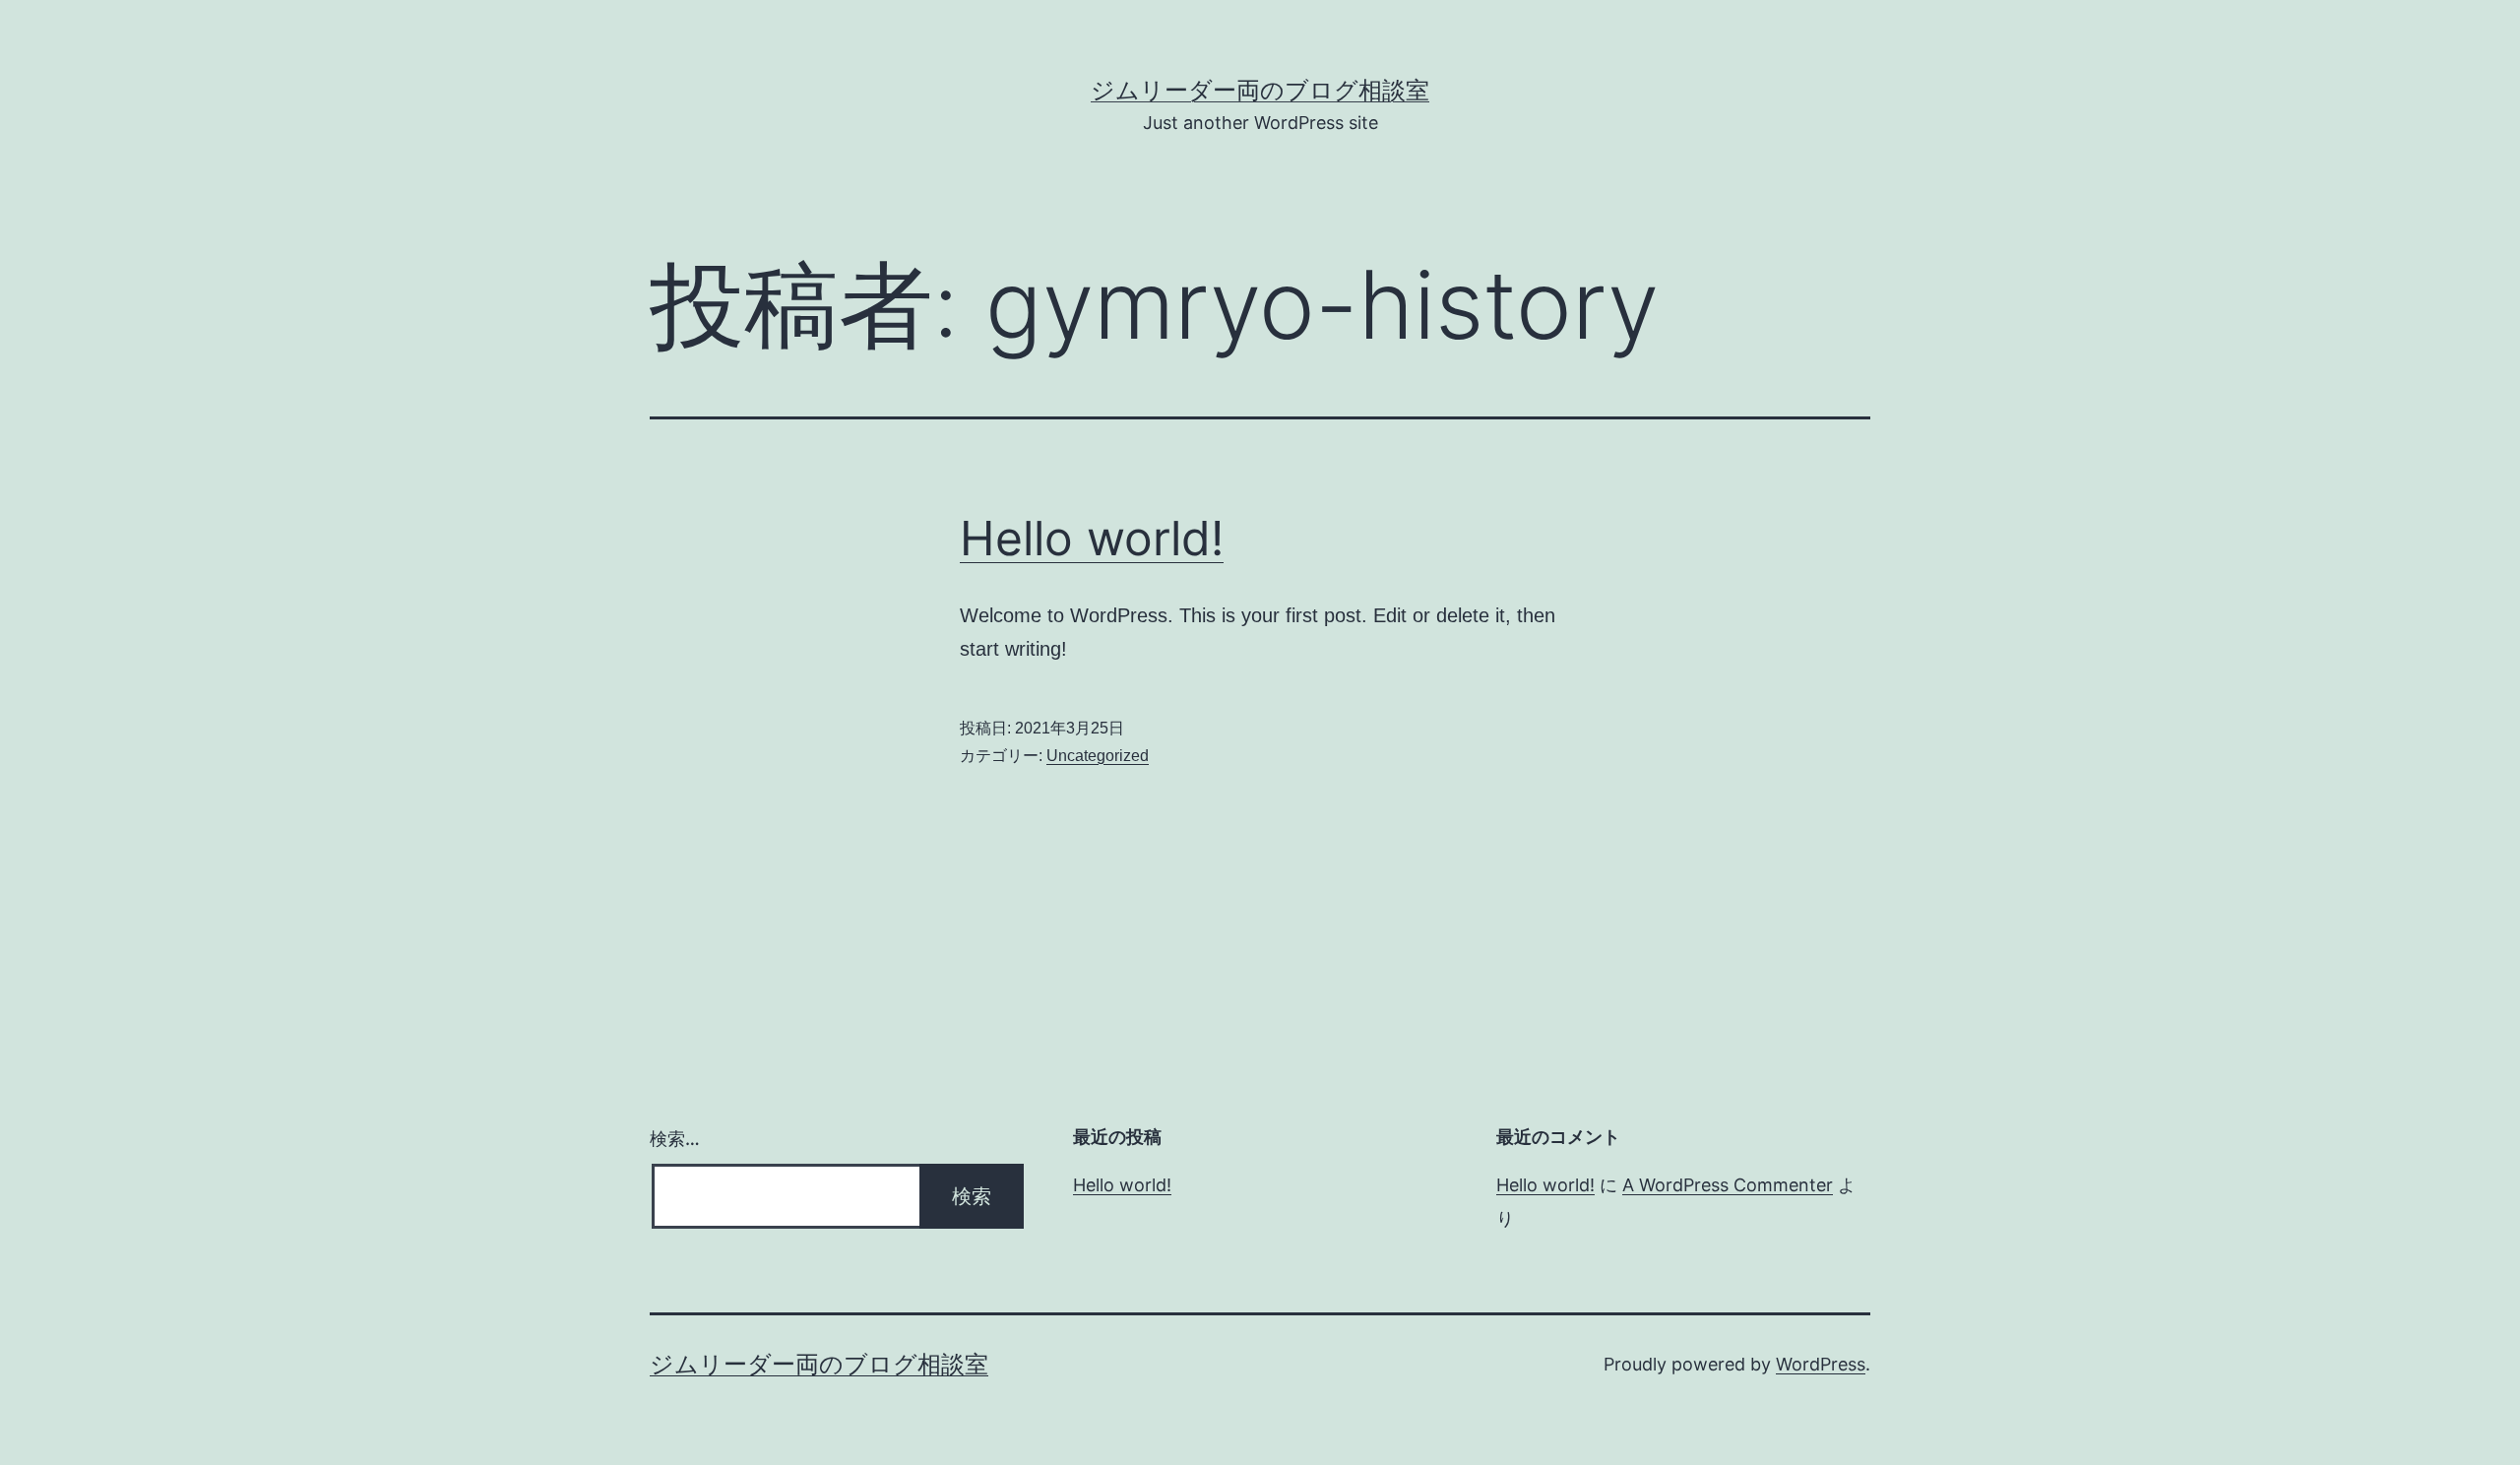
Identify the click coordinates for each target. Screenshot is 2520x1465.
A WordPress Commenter (1728, 1185)
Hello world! (1092, 538)
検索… (675, 1139)
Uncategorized (1098, 756)
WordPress (1821, 1364)
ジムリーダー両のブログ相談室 (1260, 90)
